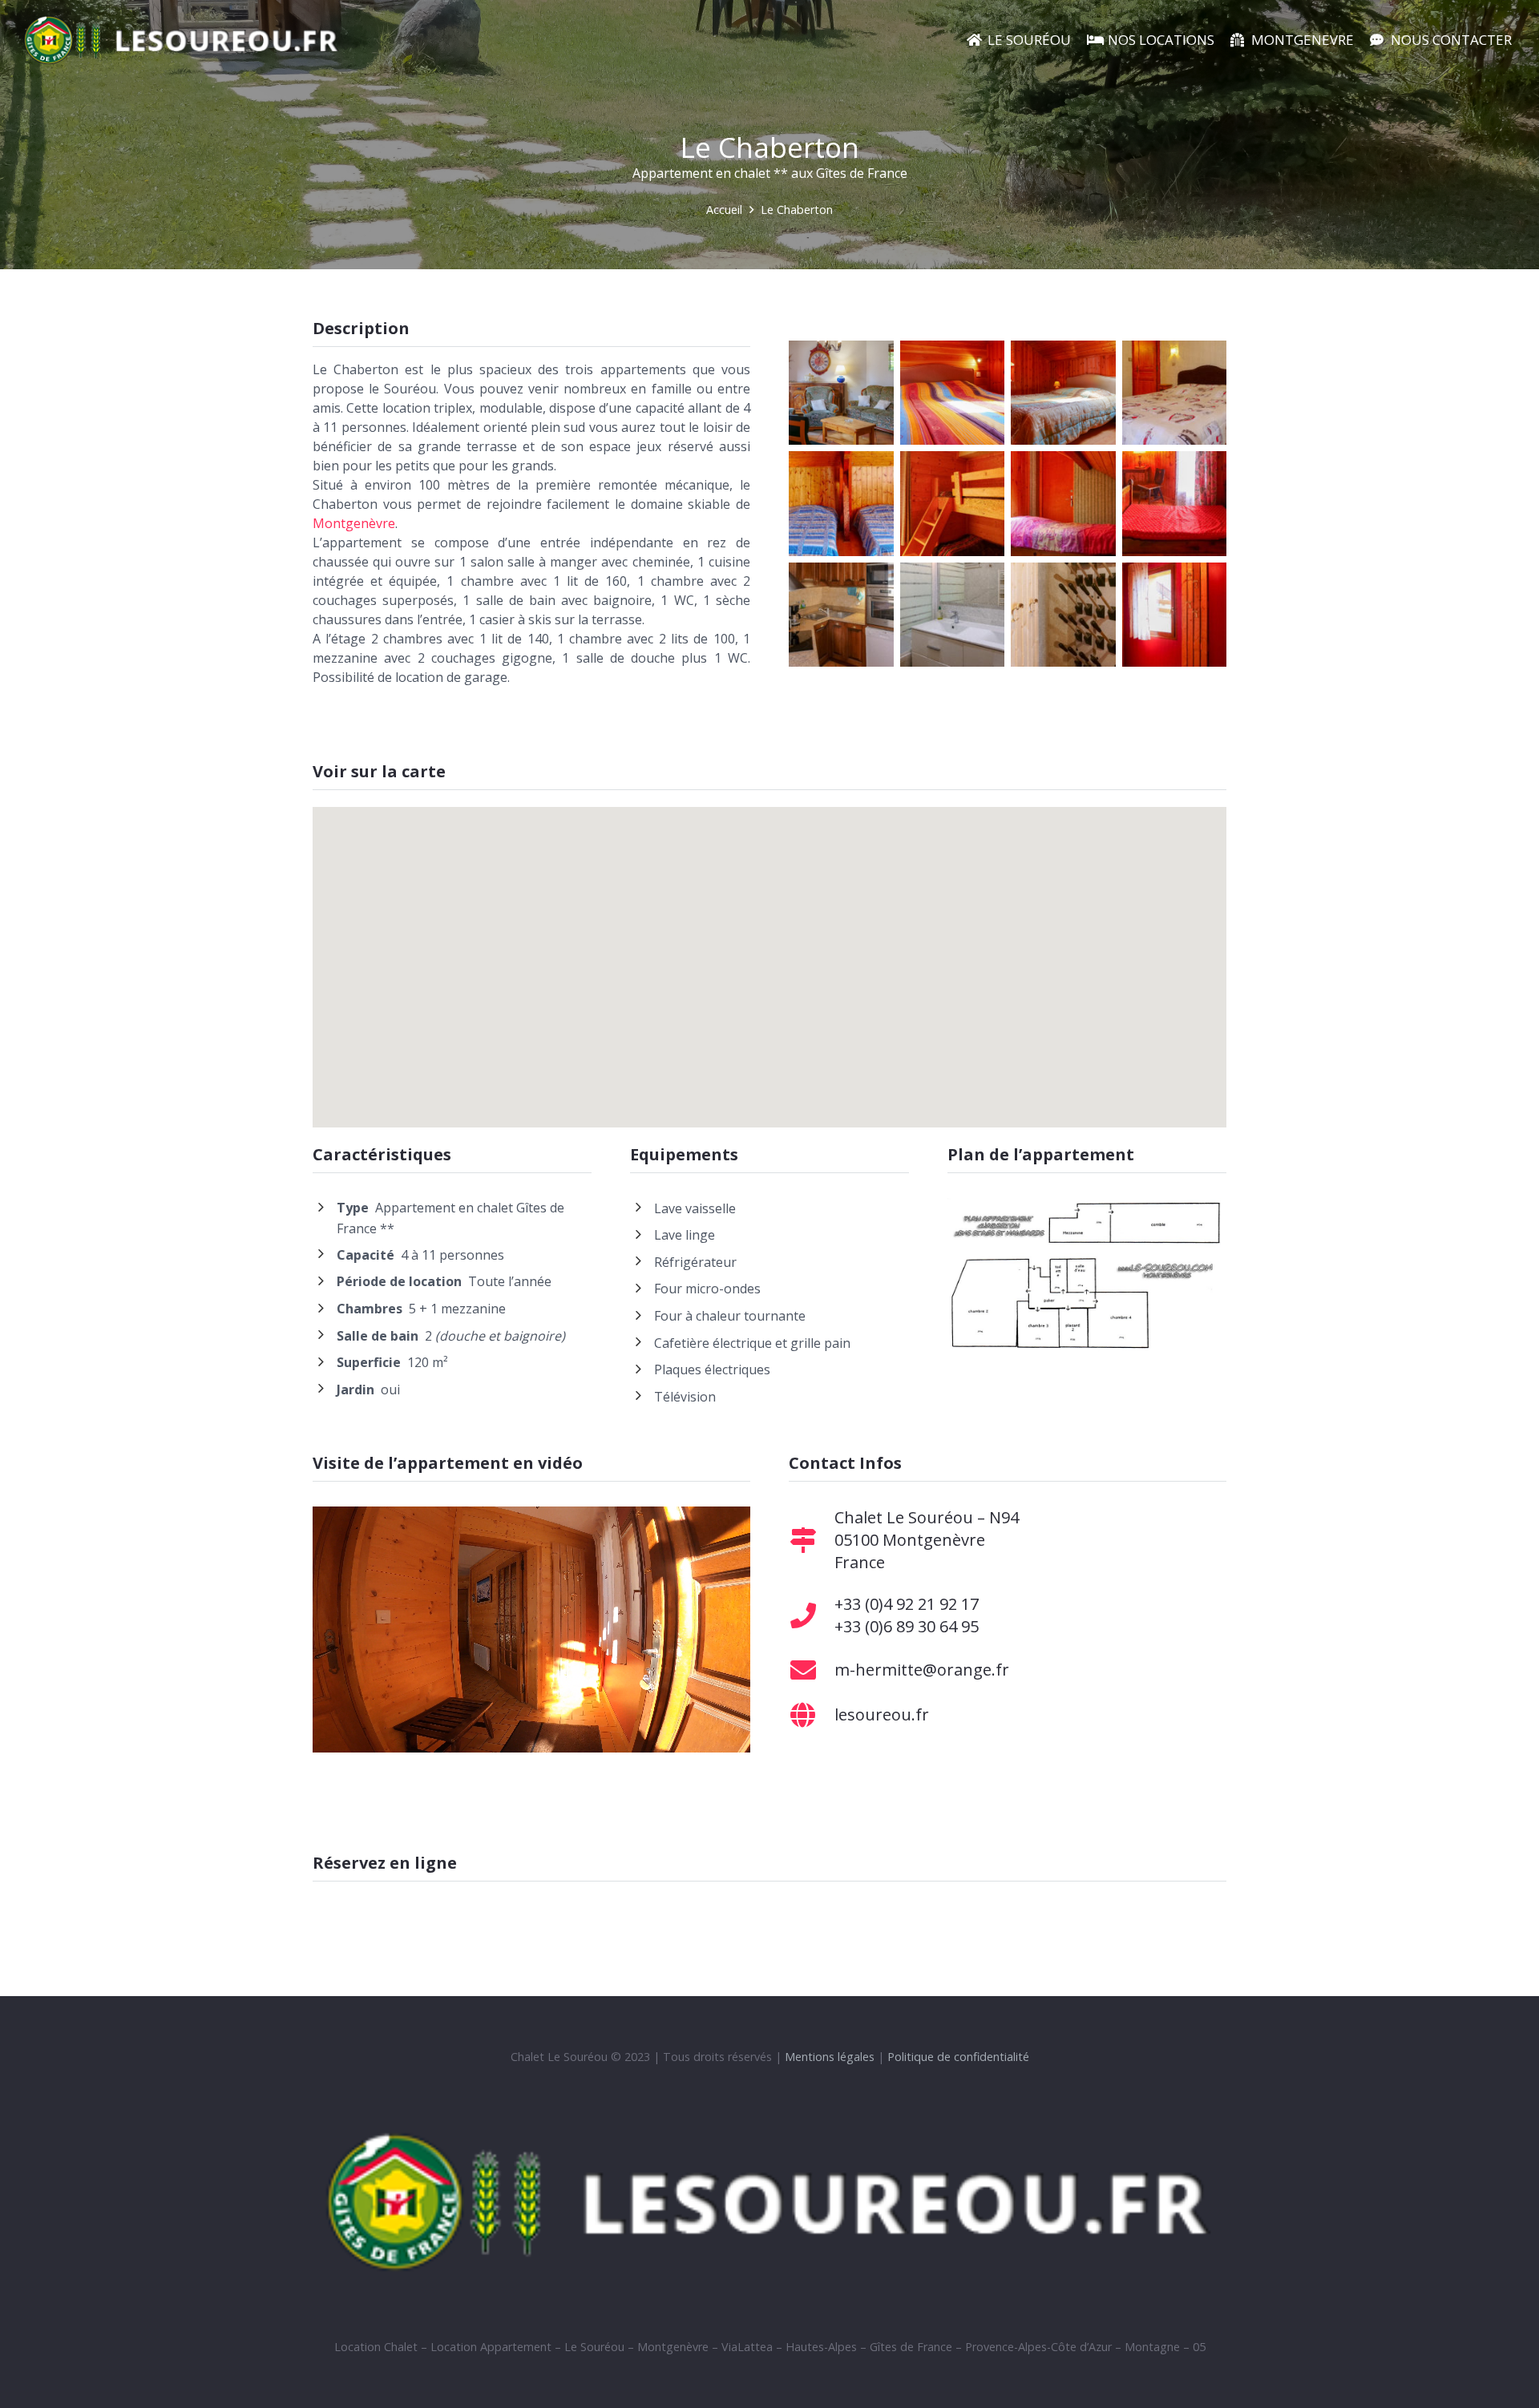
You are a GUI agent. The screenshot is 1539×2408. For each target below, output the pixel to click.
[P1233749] (1063, 393)
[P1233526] (1063, 615)
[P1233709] (953, 393)
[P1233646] (1063, 504)
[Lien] (182, 40)
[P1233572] (1175, 393)
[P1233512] (953, 615)
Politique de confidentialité (958, 2057)
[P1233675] (1175, 504)
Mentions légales (830, 2057)
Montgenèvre (354, 523)
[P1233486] (841, 615)
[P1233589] (841, 504)
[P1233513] (841, 393)
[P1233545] (1175, 615)
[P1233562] (953, 504)
